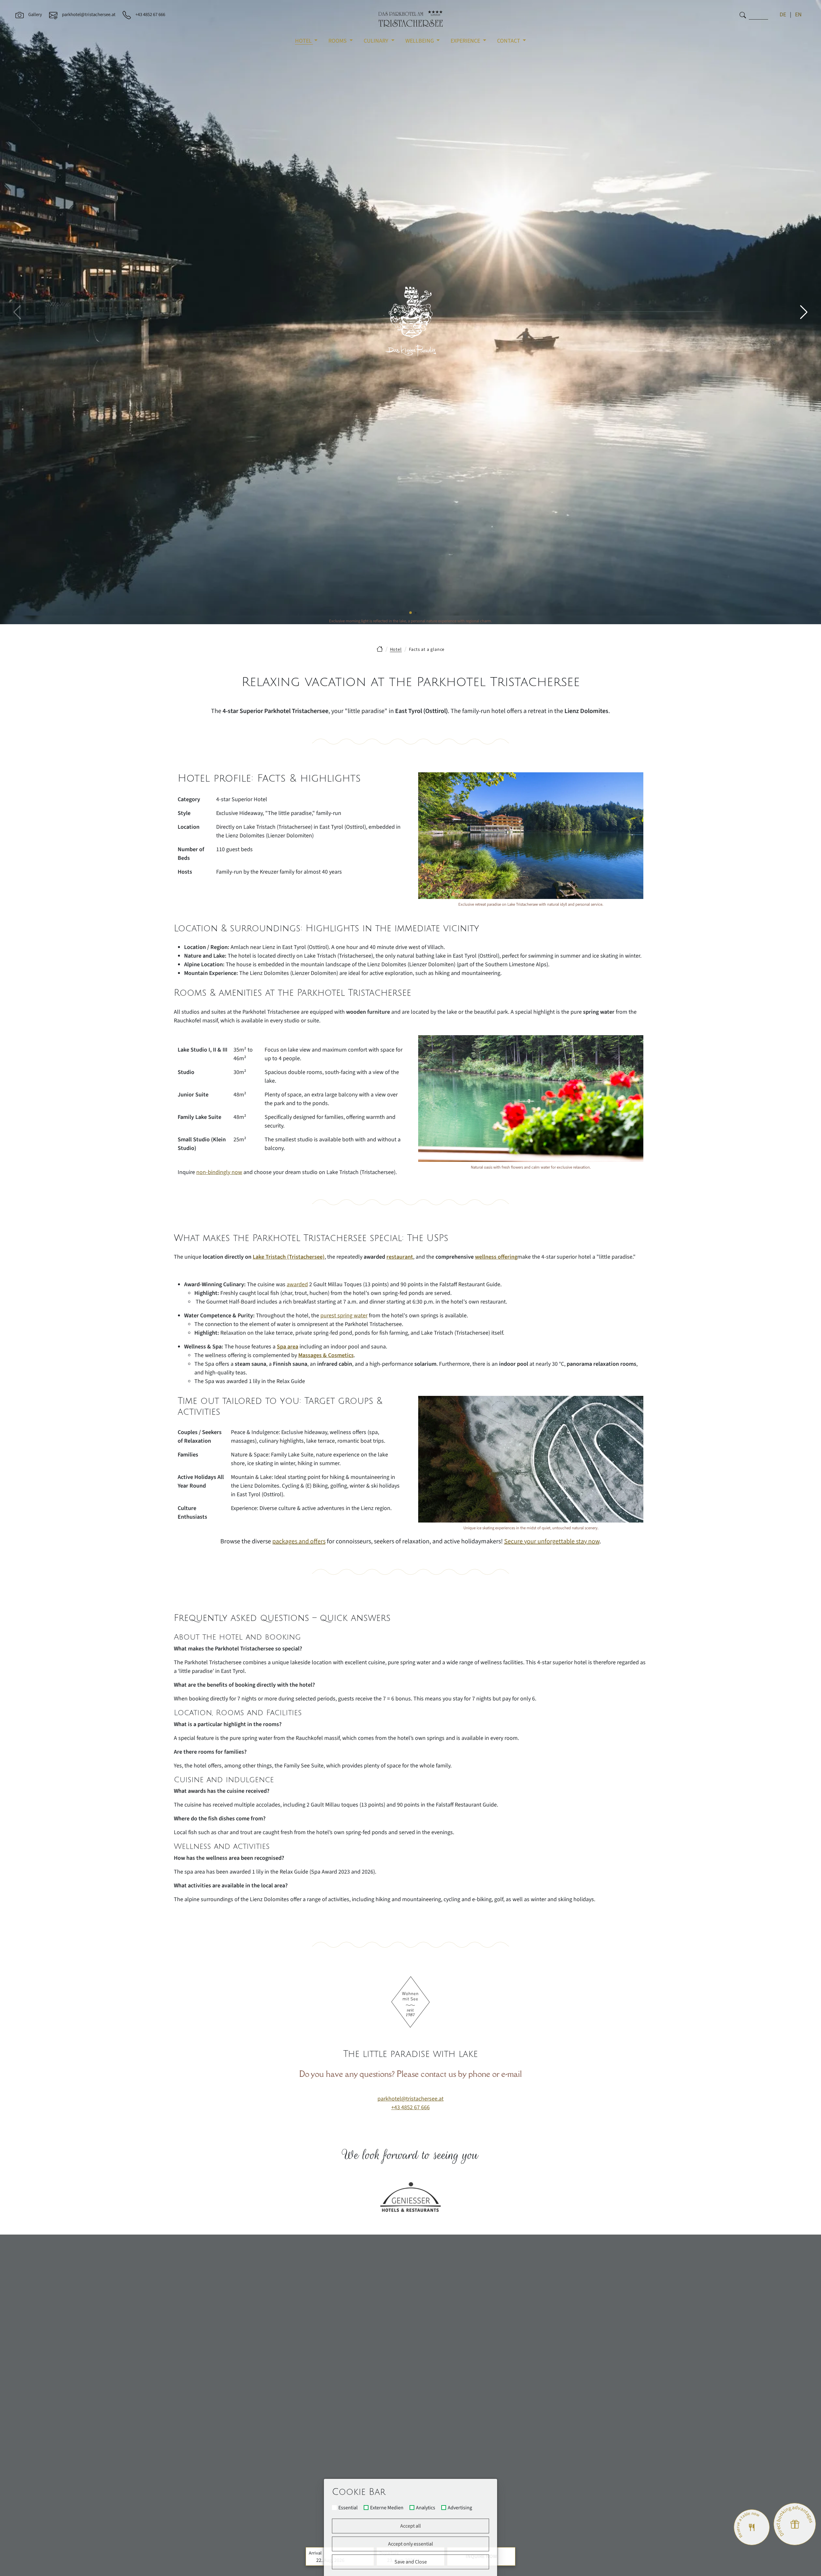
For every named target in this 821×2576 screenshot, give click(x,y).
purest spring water (344, 1316)
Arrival (315, 2553)
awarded (297, 1284)
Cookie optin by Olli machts (473, 2574)
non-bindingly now (219, 1172)
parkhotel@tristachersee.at (410, 2099)
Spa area (288, 1347)
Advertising (460, 2508)
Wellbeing (420, 41)
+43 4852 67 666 (410, 2107)
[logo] (410, 2296)
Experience (466, 41)
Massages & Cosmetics (326, 1355)
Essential (348, 2508)
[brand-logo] (410, 19)
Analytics (426, 2508)
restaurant (400, 1257)
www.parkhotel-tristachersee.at (212, 2439)
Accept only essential (410, 2544)
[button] (804, 312)
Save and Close (411, 2562)
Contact (509, 41)
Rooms (338, 41)
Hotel (304, 41)
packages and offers (299, 1541)
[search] (743, 15)
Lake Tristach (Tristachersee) (289, 1257)
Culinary (377, 41)
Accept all (410, 2526)
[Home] (380, 649)
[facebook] (620, 2375)
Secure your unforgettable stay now (552, 1541)
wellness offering (496, 1257)
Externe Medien (387, 2508)
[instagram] (638, 2375)
